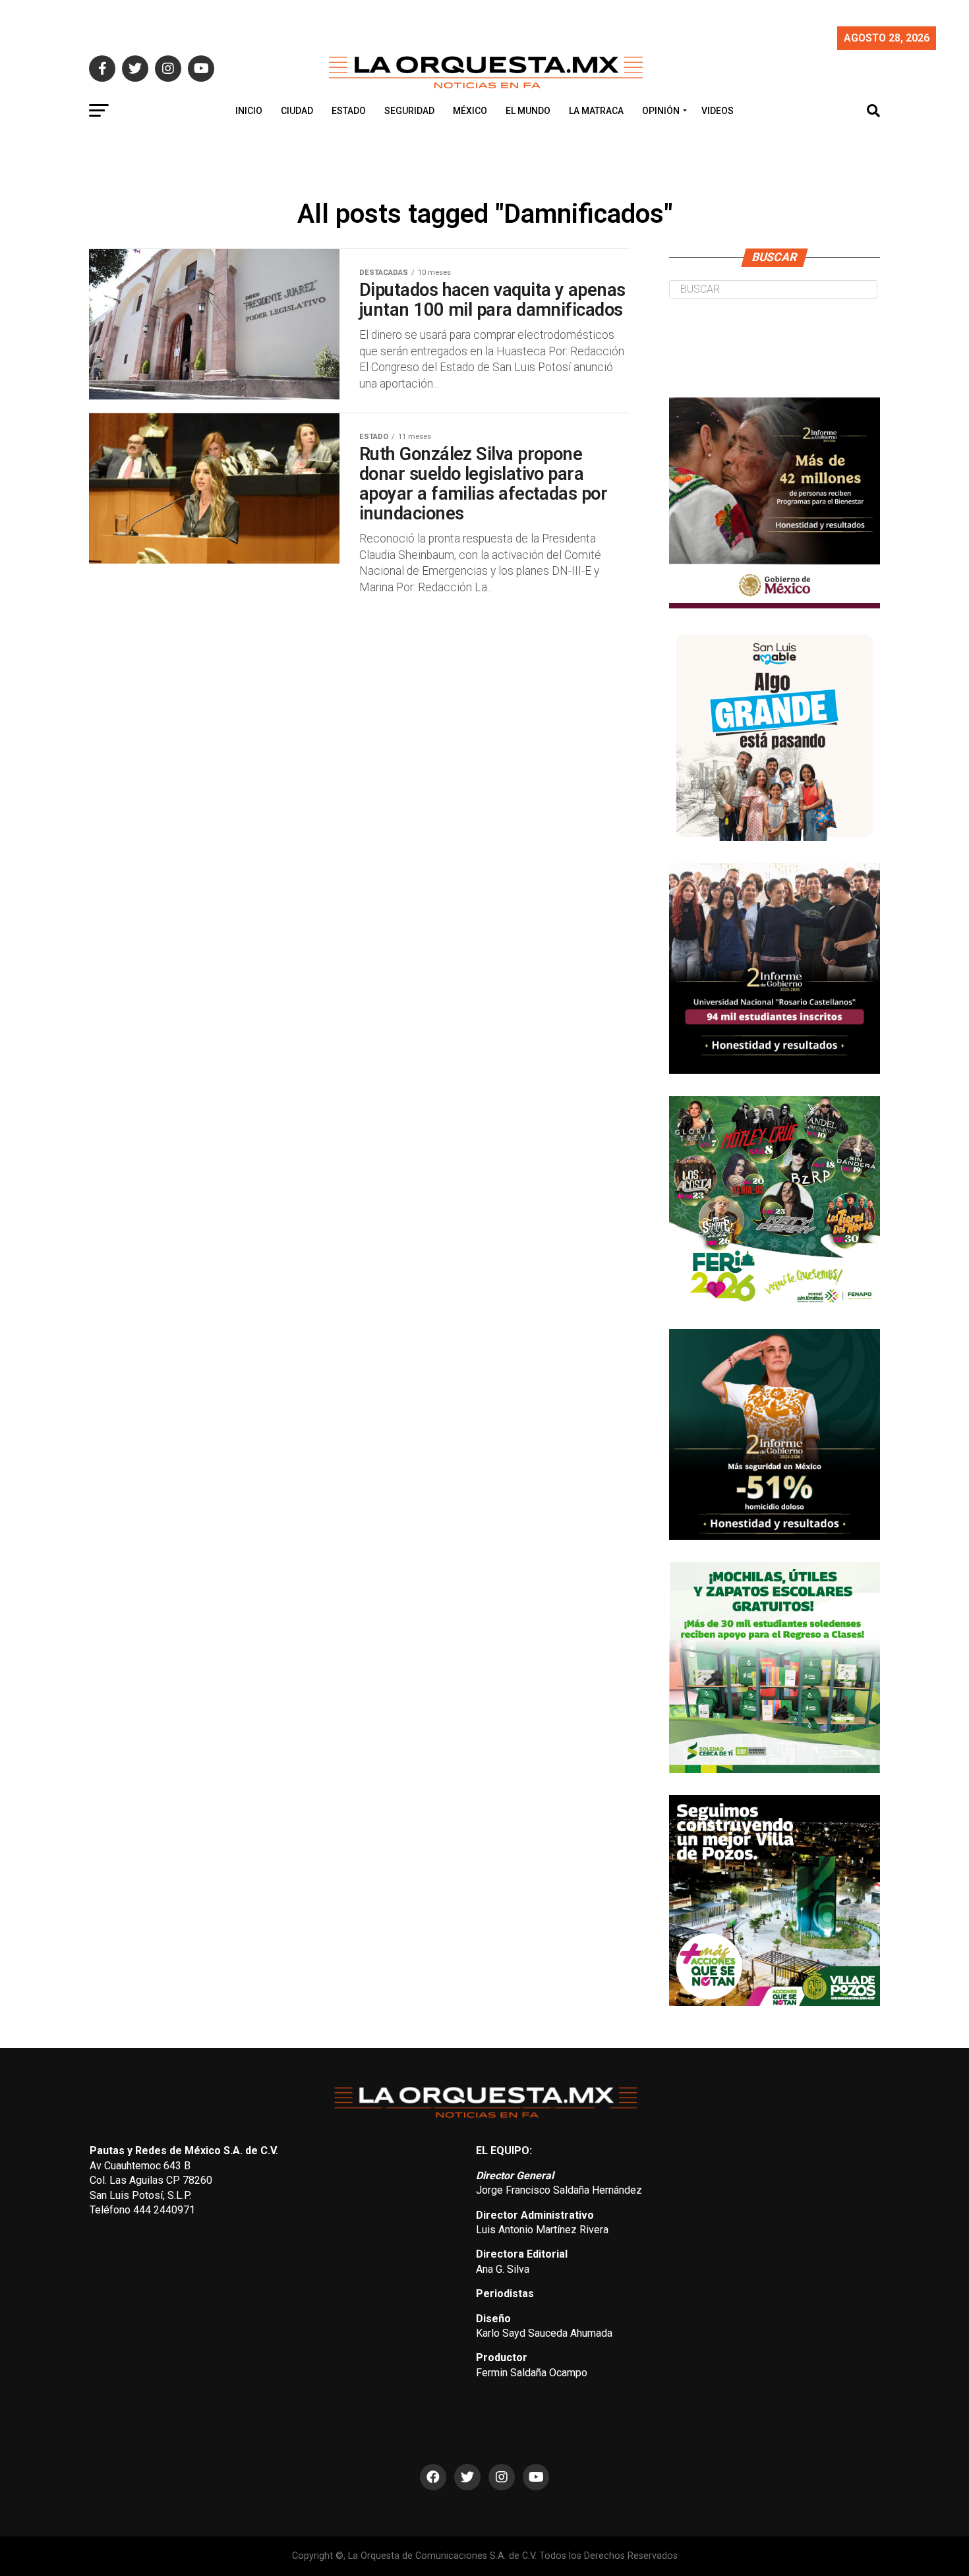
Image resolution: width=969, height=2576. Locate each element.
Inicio (249, 111)
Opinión (661, 111)
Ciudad (297, 111)
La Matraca (596, 111)
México (470, 111)
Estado (349, 111)
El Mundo (528, 111)
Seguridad (409, 111)
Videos (718, 111)
